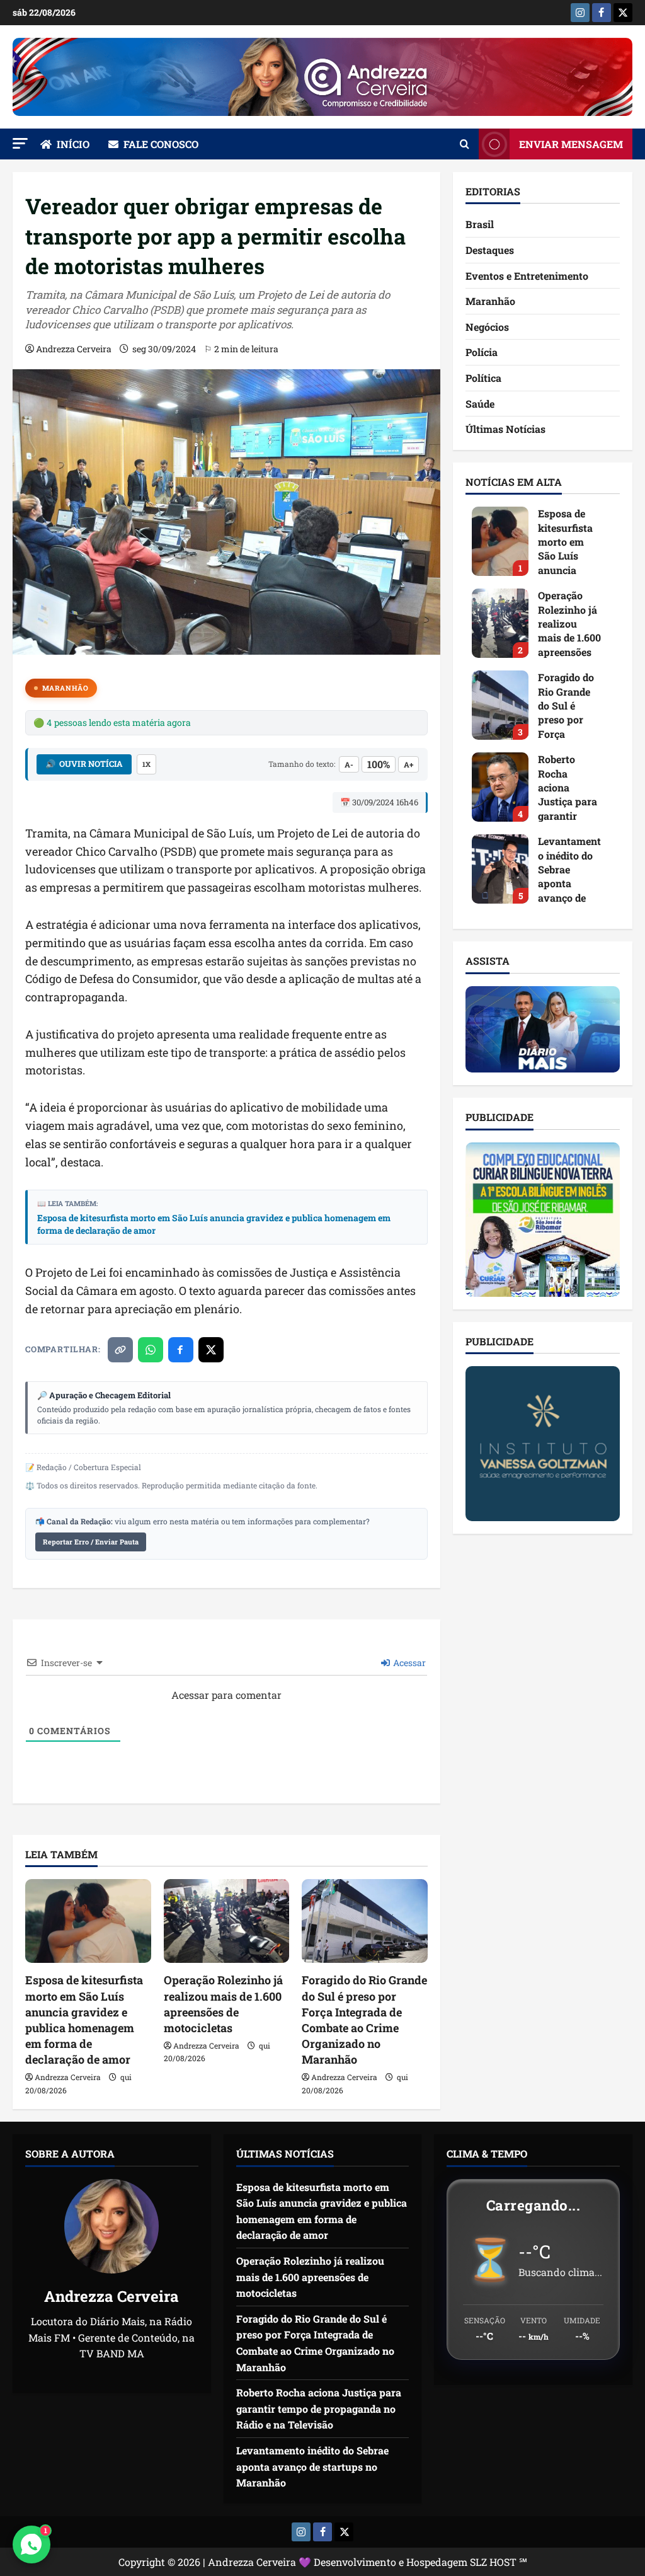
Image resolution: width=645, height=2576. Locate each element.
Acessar (408, 1663)
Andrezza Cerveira (74, 349)
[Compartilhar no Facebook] (181, 1350)
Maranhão (65, 688)
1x (146, 764)
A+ (408, 764)
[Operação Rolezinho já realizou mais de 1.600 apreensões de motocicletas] (227, 1921)
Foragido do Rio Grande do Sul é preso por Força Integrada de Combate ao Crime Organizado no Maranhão (364, 2020)
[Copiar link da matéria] (120, 1350)
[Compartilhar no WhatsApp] (151, 1350)
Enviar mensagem (571, 144)
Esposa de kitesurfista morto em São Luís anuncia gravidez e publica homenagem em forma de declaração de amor (214, 1224)
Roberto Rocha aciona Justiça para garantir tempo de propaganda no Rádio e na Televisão (500, 787)
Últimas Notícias (505, 429)
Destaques (490, 250)
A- (349, 764)
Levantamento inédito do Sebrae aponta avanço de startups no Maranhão (500, 869)
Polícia (482, 352)
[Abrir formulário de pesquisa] (465, 144)
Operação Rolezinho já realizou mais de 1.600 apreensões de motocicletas (223, 2004)
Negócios (487, 327)
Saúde (480, 404)
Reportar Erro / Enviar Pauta (91, 1542)
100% (379, 764)
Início (73, 144)
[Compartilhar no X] (211, 1350)
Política (483, 378)
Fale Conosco (161, 144)
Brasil (480, 224)
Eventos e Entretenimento (527, 276)
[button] (20, 143)
